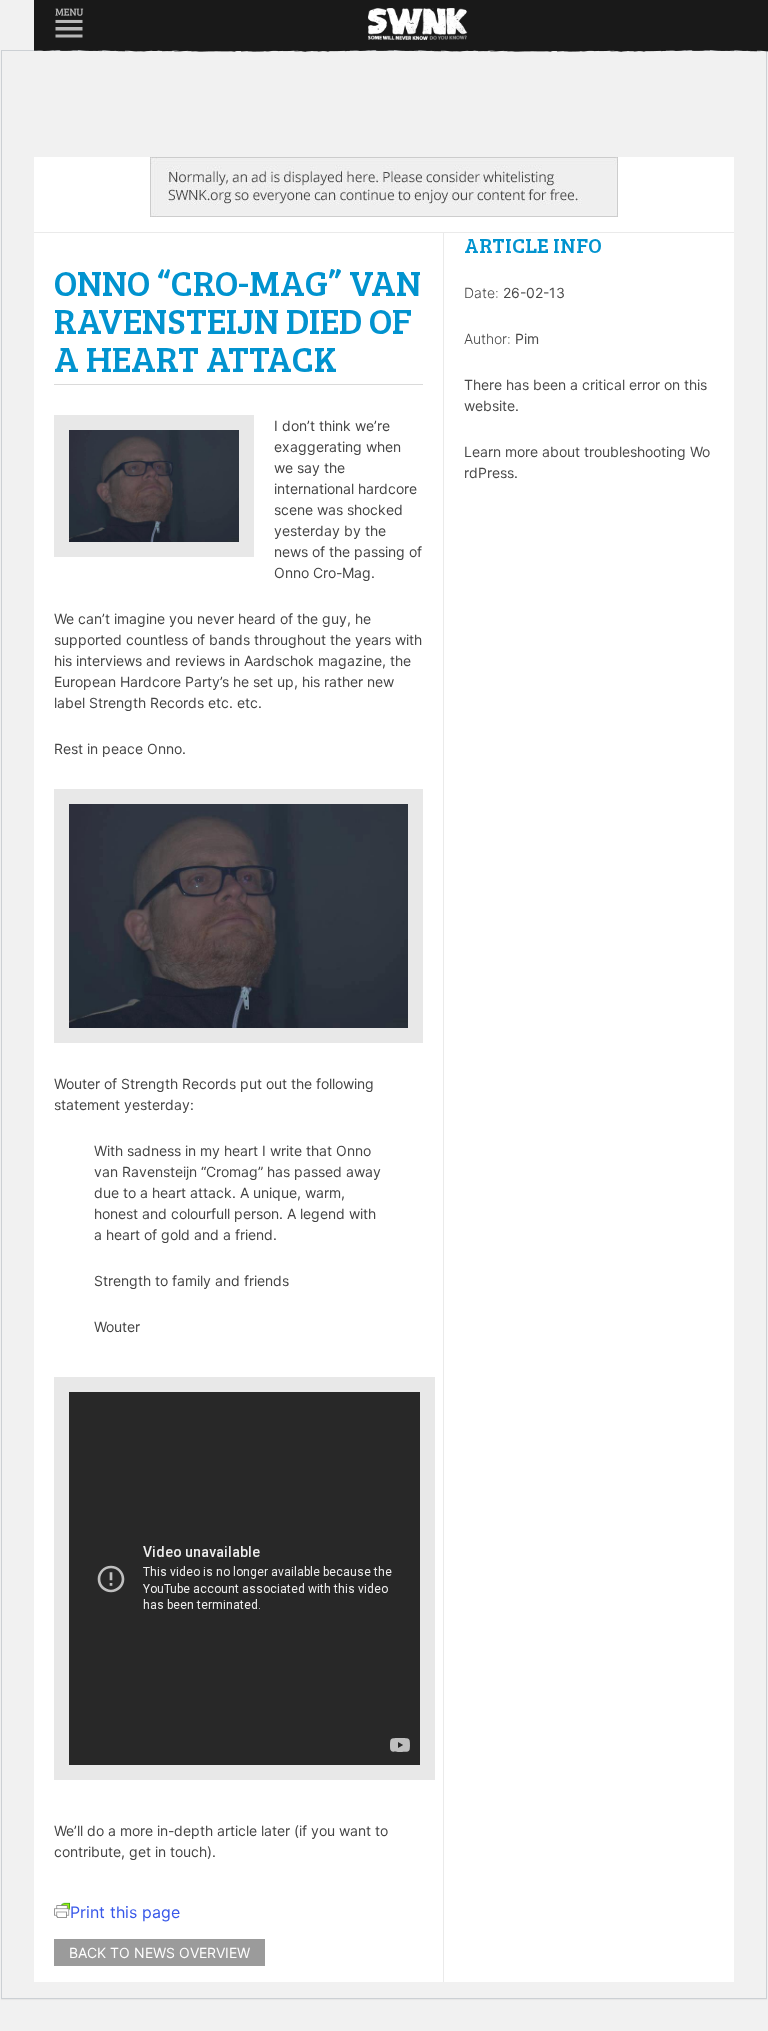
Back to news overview (159, 1952)
